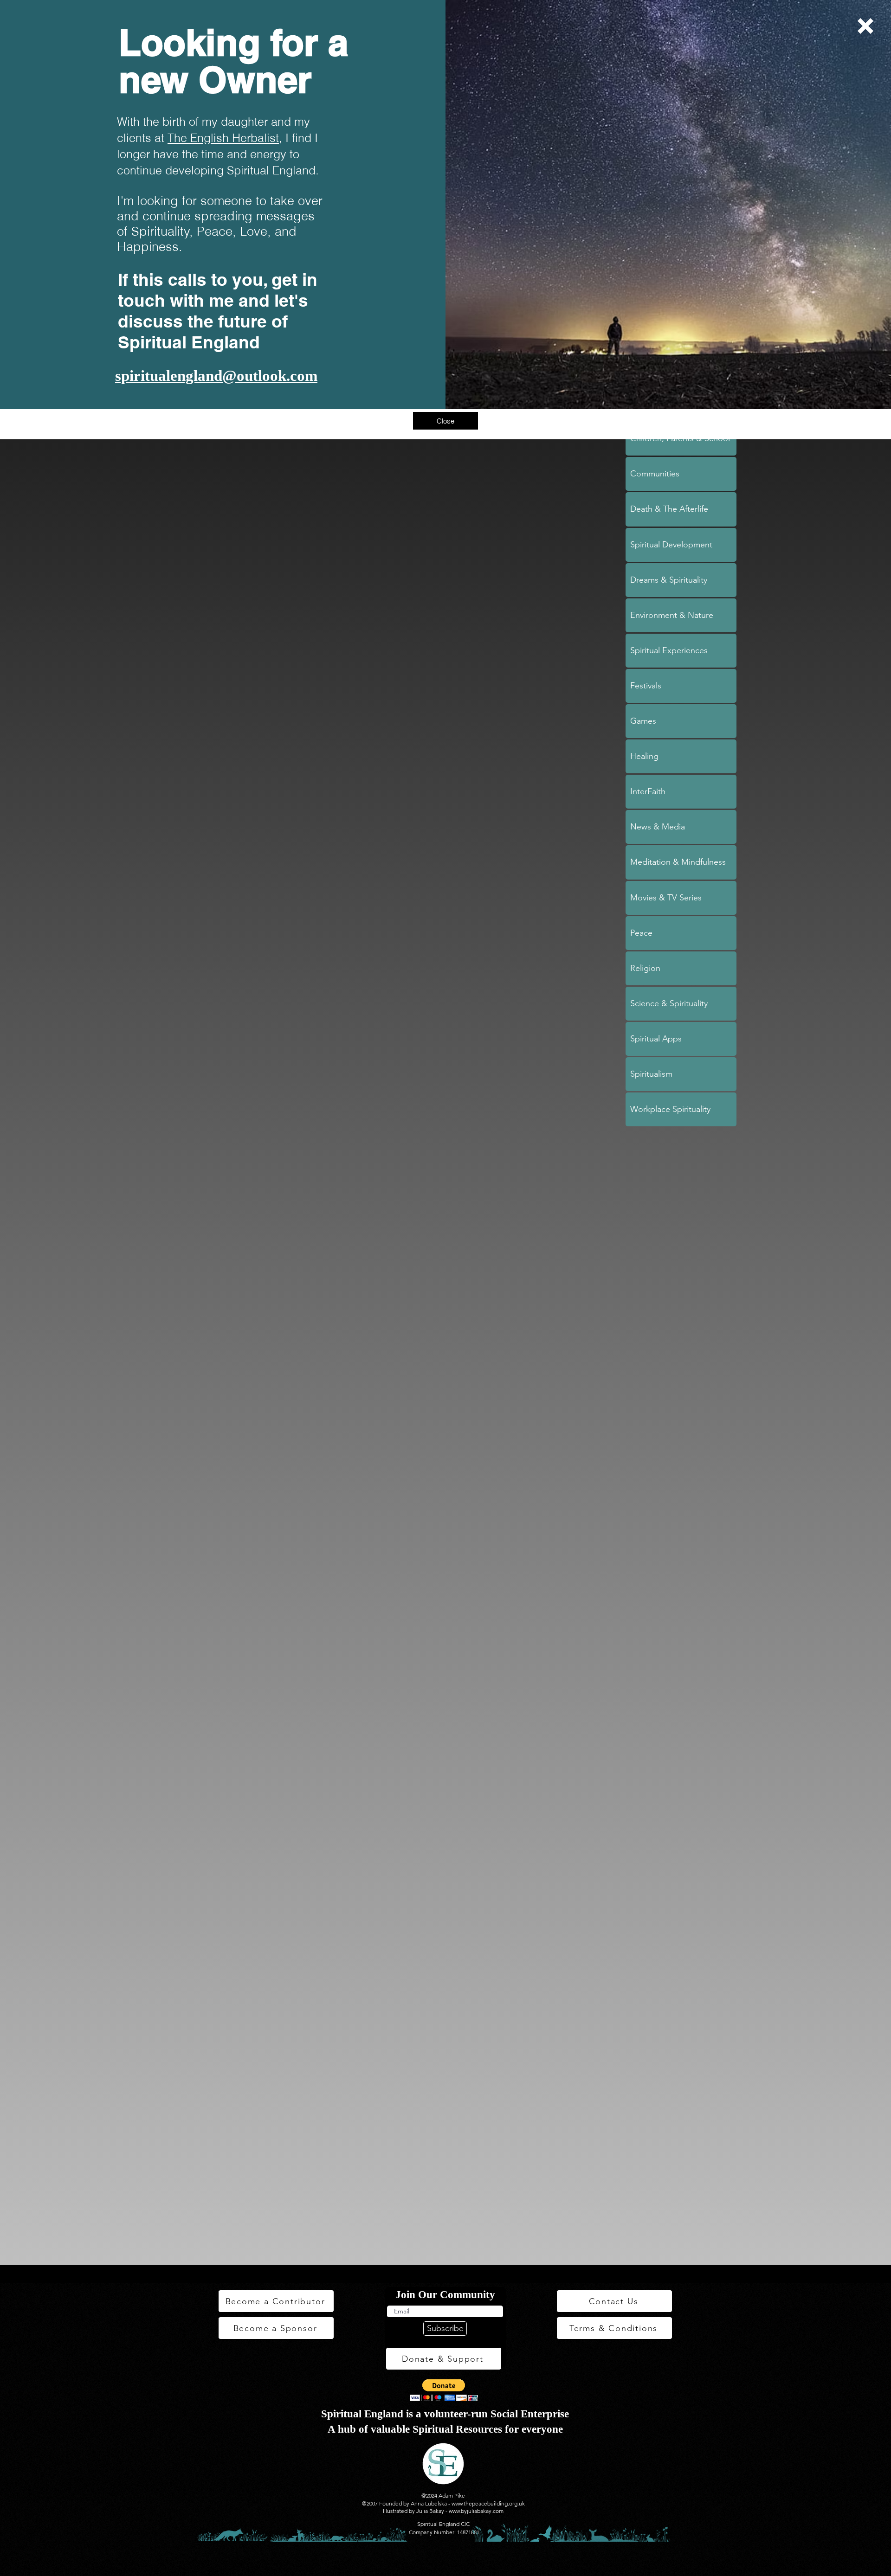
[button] (865, 26)
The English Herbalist (223, 138)
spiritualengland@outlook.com (216, 376)
